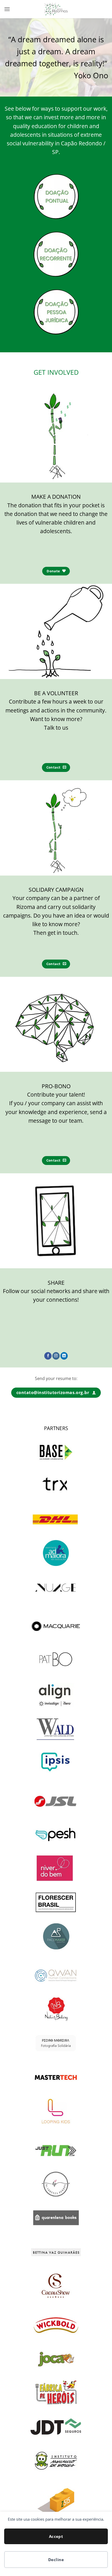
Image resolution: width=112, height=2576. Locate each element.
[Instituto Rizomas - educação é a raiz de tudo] (56, 9)
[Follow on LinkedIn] (64, 1356)
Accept (56, 2536)
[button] (7, 9)
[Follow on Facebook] (48, 1356)
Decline (56, 2560)
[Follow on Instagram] (56, 1356)
